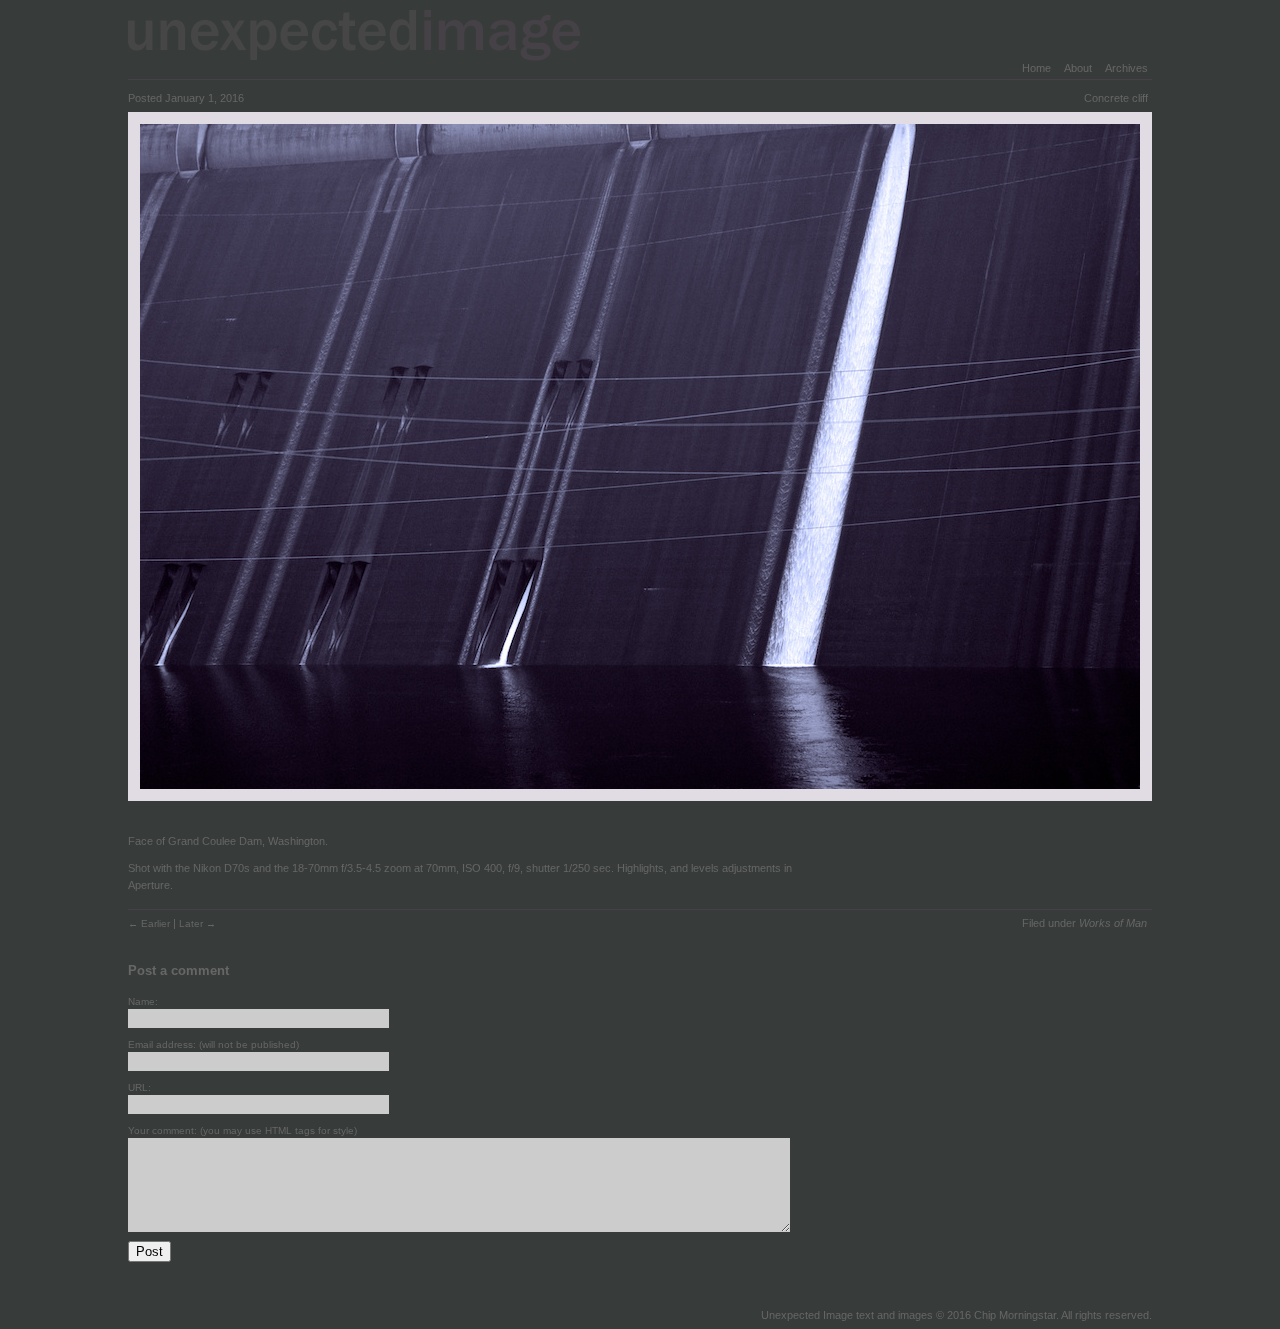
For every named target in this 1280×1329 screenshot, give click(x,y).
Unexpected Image (367, 34)
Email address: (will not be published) (213, 1044)
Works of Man (1113, 923)
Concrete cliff (1116, 98)
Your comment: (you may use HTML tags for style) (242, 1130)
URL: (139, 1087)
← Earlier (150, 923)
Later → (197, 923)
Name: (143, 1001)
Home (1036, 68)
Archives (1126, 68)
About (1078, 68)
